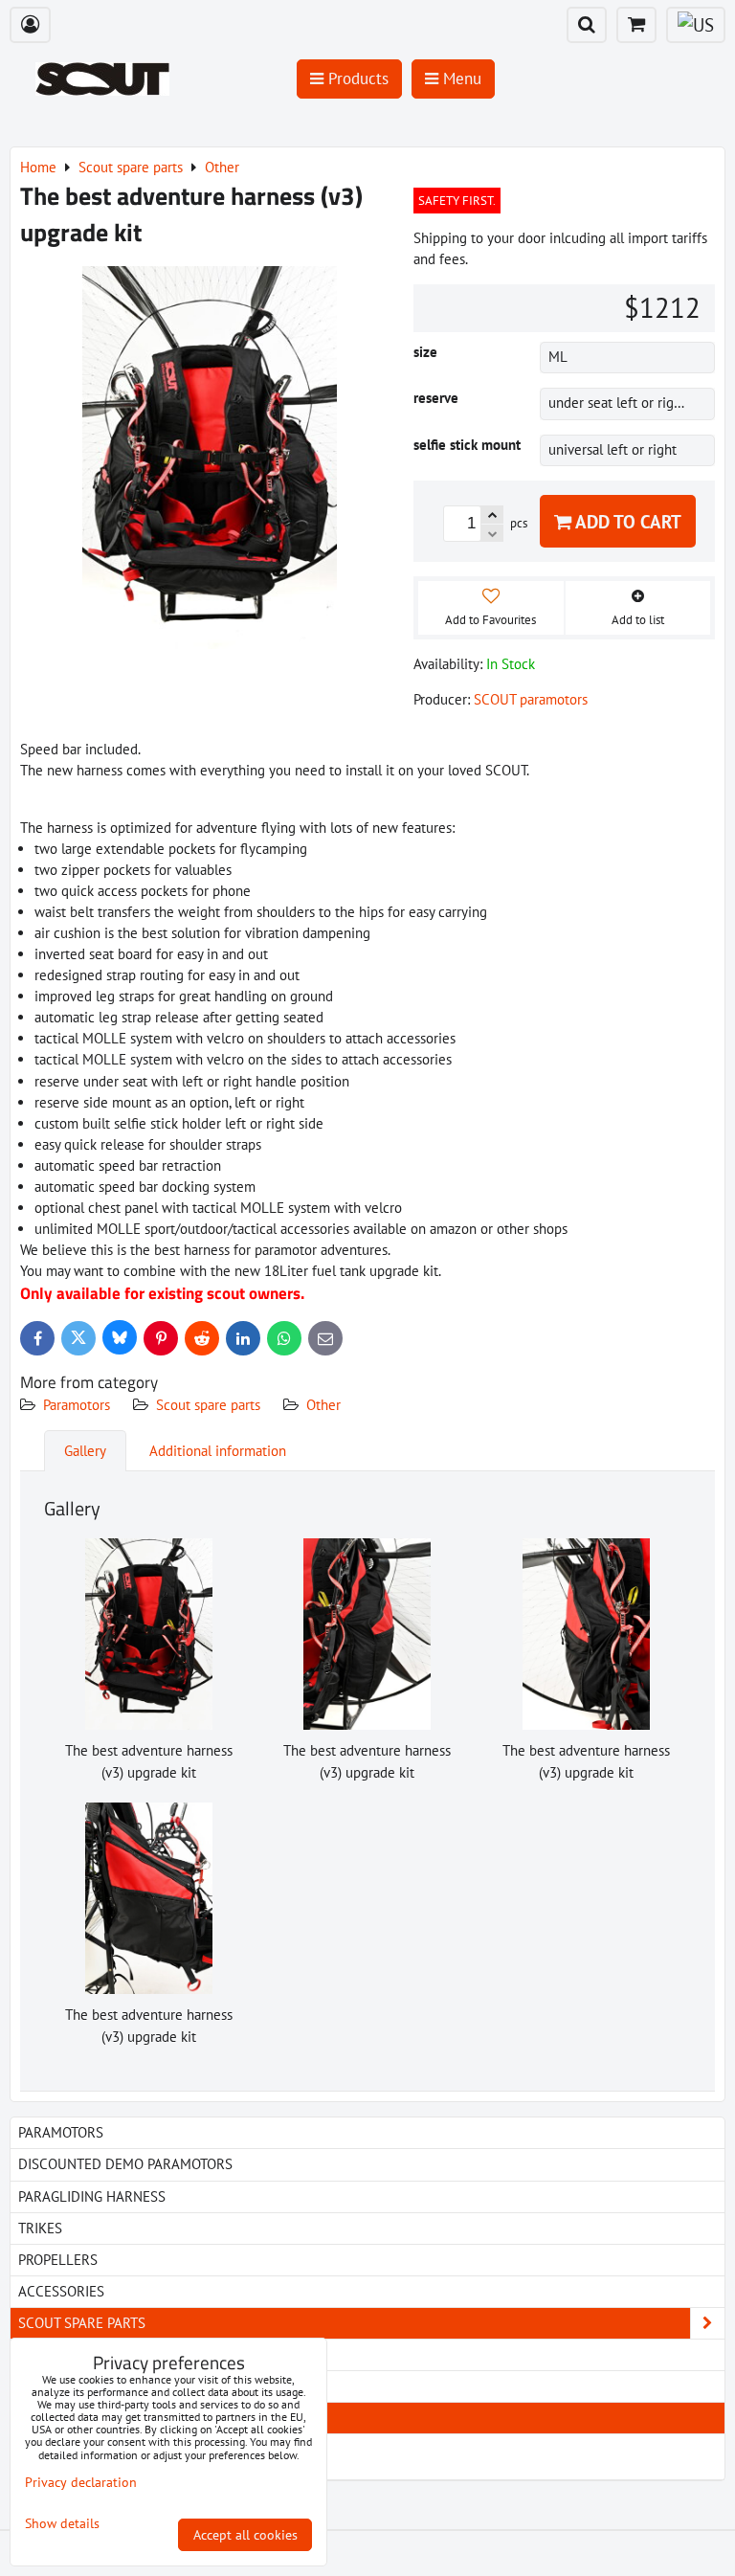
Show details (62, 2524)
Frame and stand (89, 2386)
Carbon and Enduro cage (118, 2354)
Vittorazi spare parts (113, 2464)
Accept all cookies (245, 2535)
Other (323, 1405)
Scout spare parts (208, 1405)
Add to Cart (626, 521)
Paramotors (77, 1405)
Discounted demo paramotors (125, 2164)
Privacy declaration (81, 2482)
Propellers (58, 2260)
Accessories (61, 2291)
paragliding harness (92, 2196)
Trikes (40, 2228)
